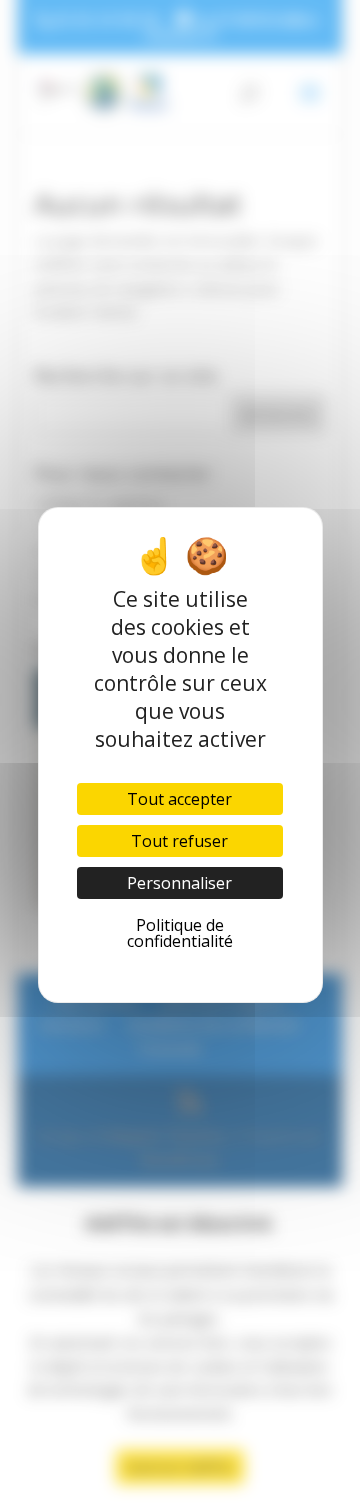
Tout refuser (179, 841)
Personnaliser (179, 883)
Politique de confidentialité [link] (180, 933)
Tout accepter (179, 799)
